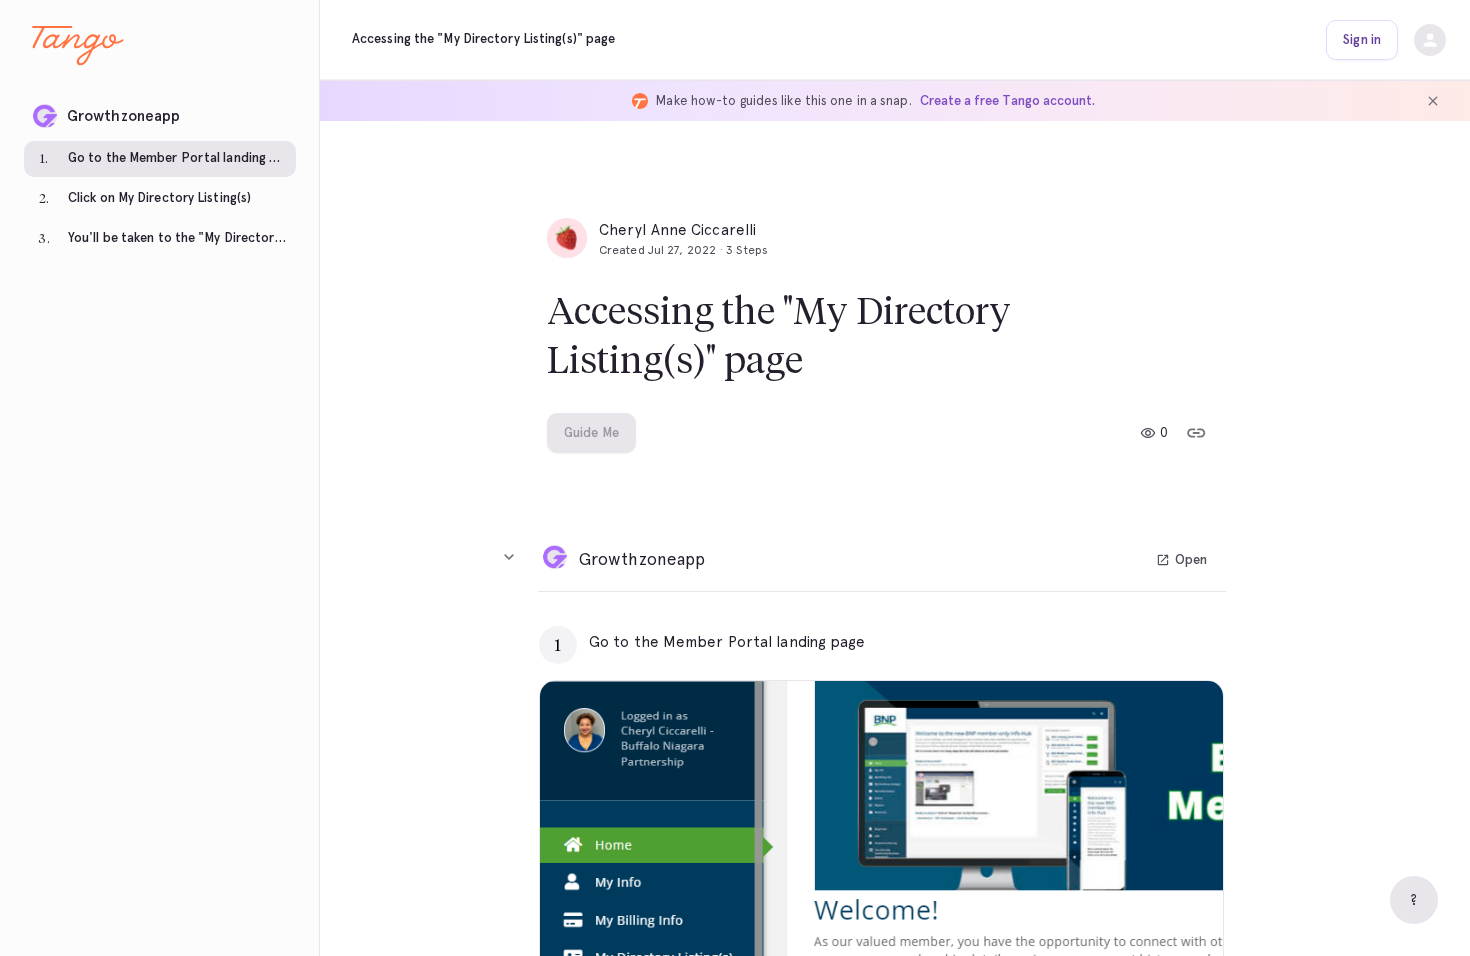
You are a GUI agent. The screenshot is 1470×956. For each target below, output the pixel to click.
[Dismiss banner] (1433, 101)
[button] (160, 110)
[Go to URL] (1166, 642)
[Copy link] (1196, 433)
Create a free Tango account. (1007, 100)
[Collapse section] (509, 557)
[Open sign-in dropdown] (1430, 40)
